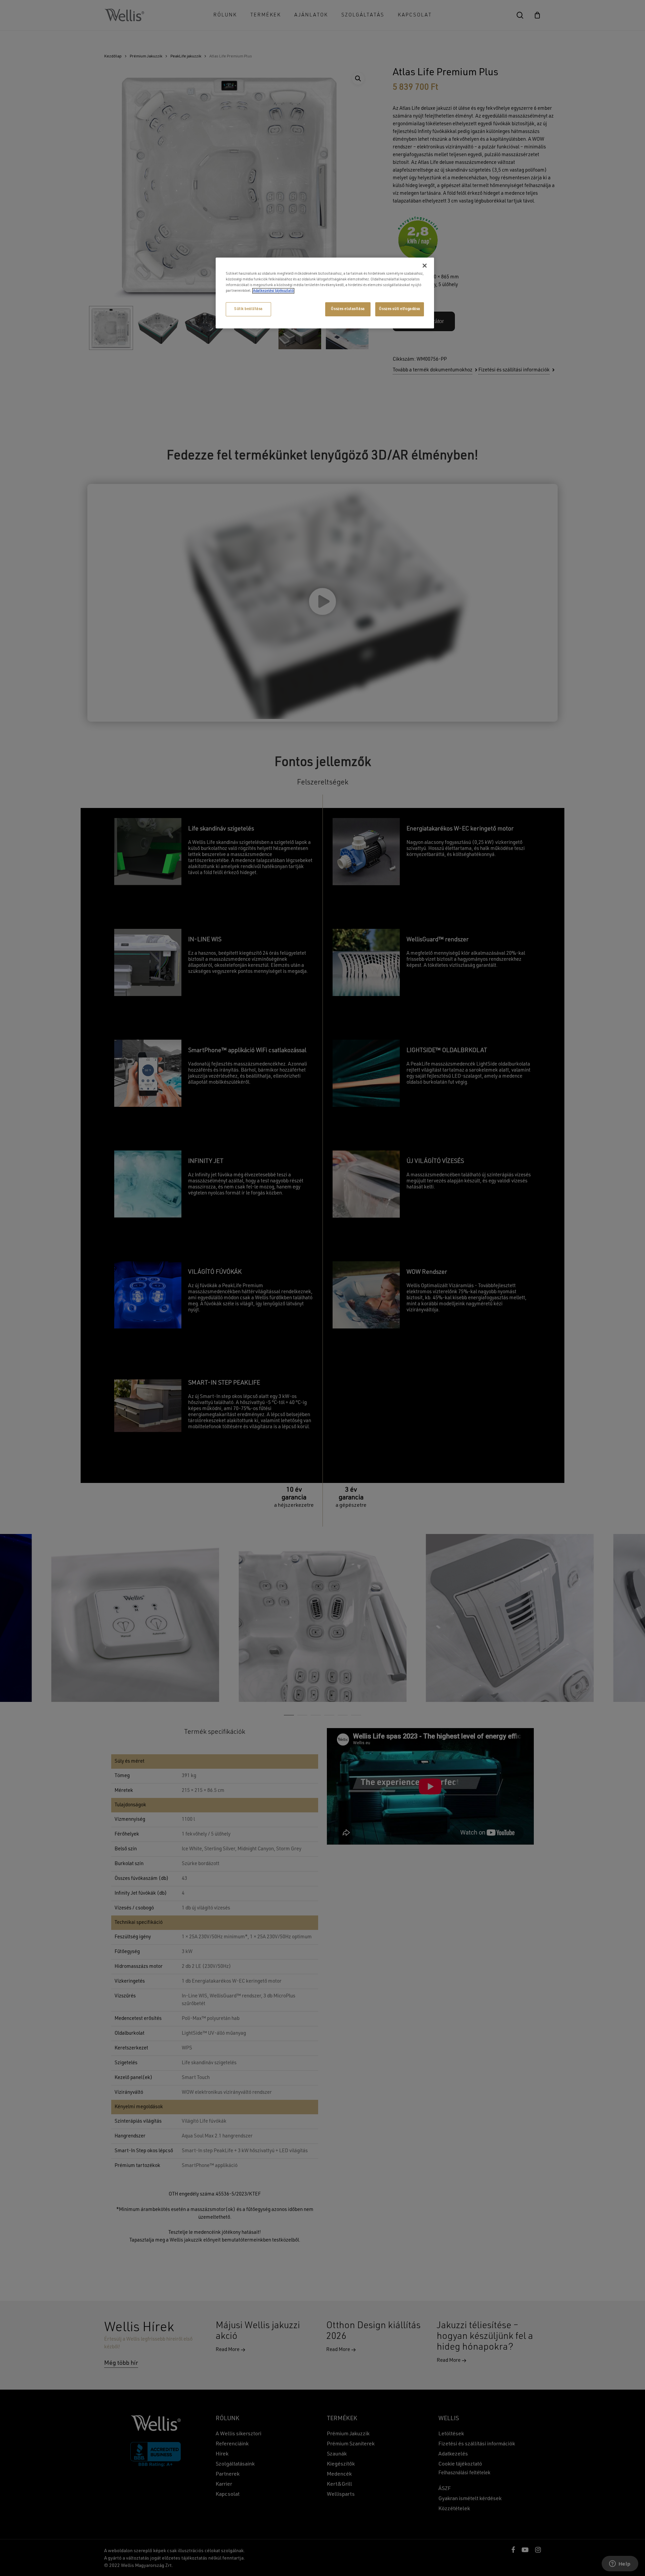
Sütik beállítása (248, 309)
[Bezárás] (425, 266)
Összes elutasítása (348, 309)
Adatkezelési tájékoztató (273, 291)
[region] (325, 293)
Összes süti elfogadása (400, 309)
